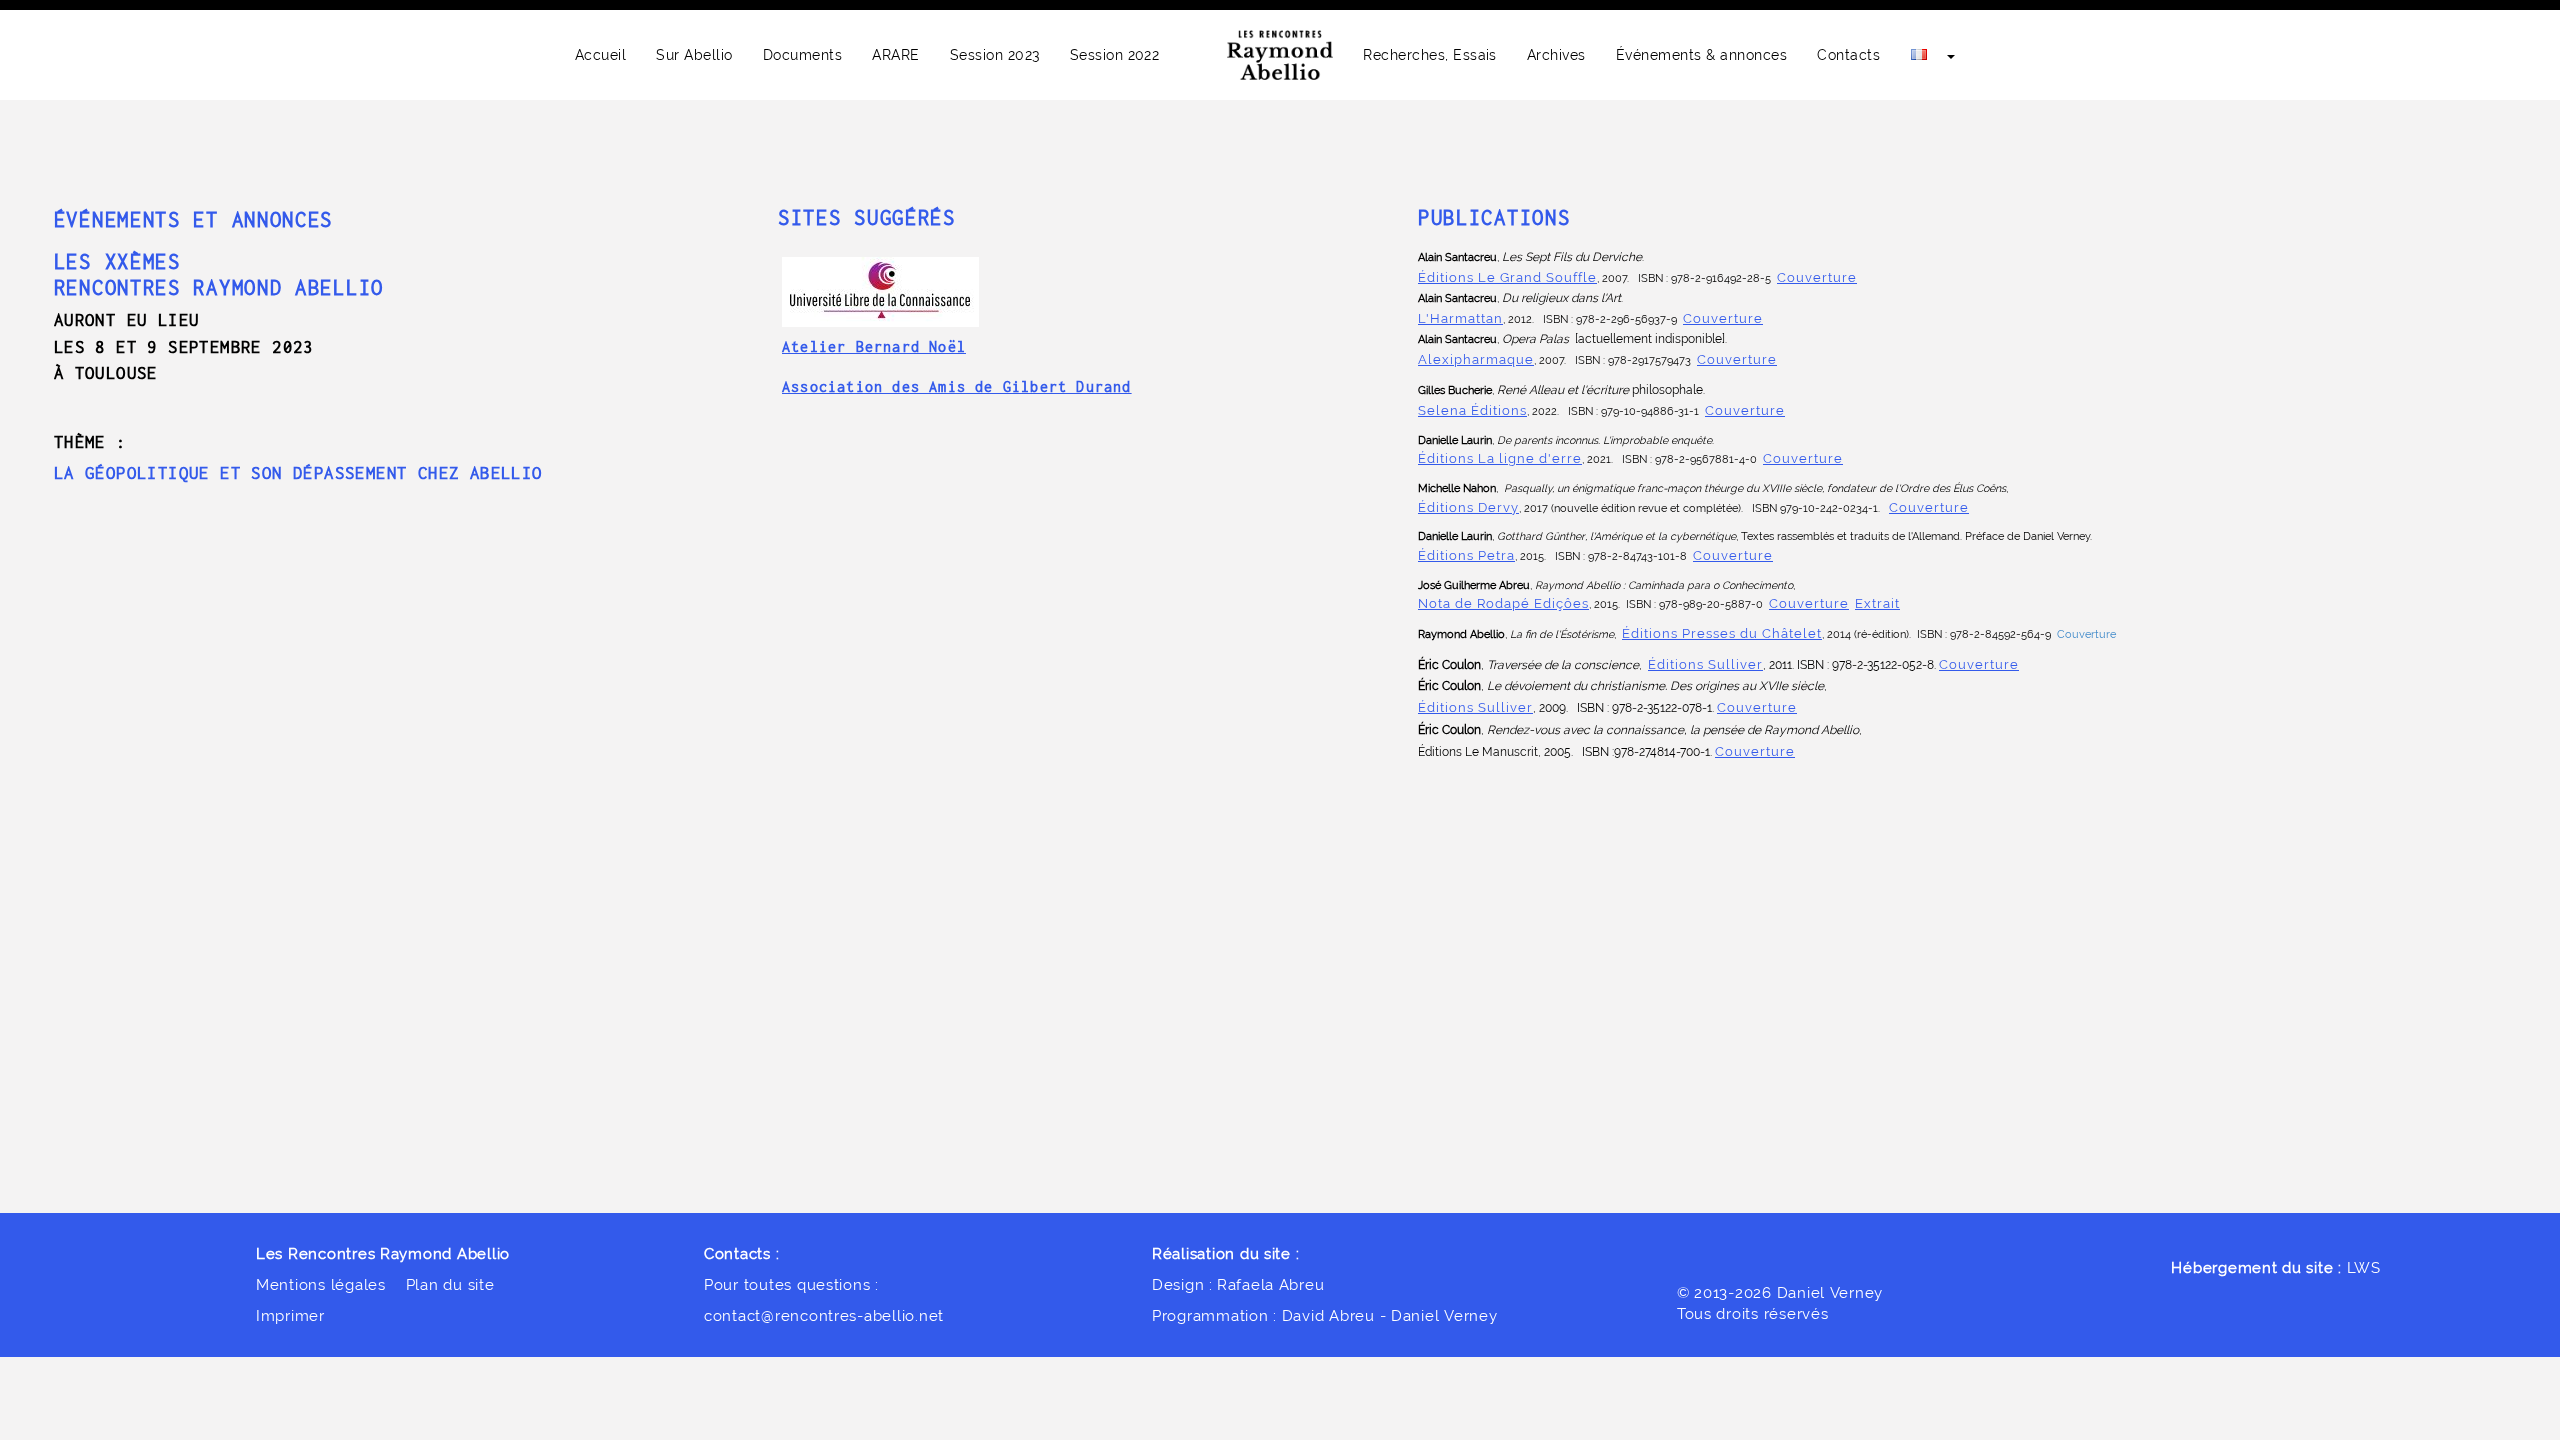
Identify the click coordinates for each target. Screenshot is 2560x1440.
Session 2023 (995, 55)
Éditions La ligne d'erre (1500, 458)
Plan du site (450, 1284)
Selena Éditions (1472, 410)
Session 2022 (1115, 55)
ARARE (895, 55)
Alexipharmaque (1476, 359)
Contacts (1848, 55)
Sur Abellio (694, 55)
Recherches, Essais (1430, 55)
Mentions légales (321, 1284)
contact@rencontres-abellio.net (824, 1315)
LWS (2364, 1267)
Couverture (1817, 277)
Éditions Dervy (1468, 507)
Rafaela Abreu (1271, 1284)
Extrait (1877, 603)
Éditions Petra (1466, 555)
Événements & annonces (1701, 55)
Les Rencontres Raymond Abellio (383, 1253)
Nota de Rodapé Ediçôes (1503, 603)
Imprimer (290, 1315)
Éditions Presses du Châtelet (1722, 633)
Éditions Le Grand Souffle (1507, 277)
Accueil (600, 55)
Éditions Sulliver (1705, 664)
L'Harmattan (1460, 318)
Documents (802, 55)
